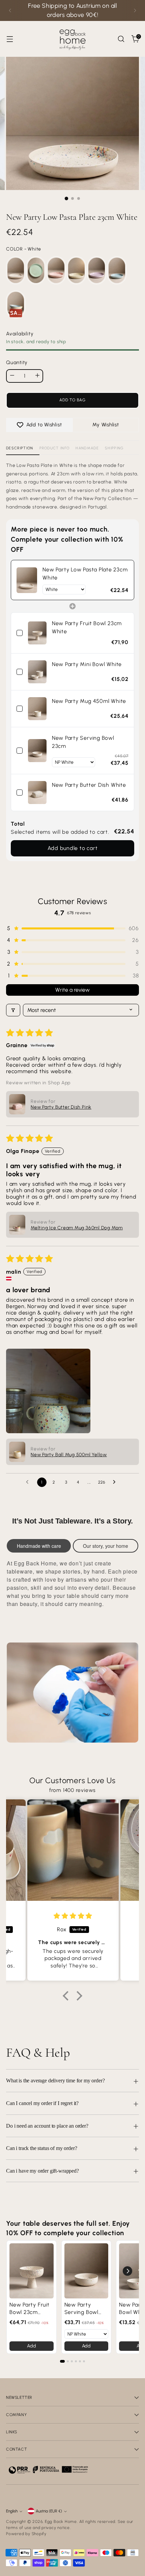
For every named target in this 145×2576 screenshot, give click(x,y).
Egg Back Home (61, 2522)
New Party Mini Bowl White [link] (87, 664)
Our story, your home (106, 1546)
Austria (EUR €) (49, 2511)
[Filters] (13, 1010)
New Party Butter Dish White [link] (89, 785)
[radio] (16, 270)
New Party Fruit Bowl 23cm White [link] (87, 627)
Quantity (17, 362)
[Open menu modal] (10, 39)
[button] (72, 928)
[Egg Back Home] (72, 39)
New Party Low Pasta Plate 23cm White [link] (85, 574)
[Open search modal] (121, 39)
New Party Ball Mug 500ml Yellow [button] (69, 1455)
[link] (27, 580)
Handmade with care (39, 1546)
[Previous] (10, 10)
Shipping (114, 448)
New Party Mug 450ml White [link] (89, 701)
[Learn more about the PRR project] (48, 2469)
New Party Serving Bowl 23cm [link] (83, 742)
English (12, 2511)
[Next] (135, 10)
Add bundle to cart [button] (73, 848)
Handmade (87, 448)
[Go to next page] (116, 1482)
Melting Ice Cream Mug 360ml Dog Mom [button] (77, 1228)
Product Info (55, 448)
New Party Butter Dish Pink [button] (61, 1107)
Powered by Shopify (26, 2534)
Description (20, 448)
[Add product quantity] (37, 375)
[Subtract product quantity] (12, 375)
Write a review (72, 990)
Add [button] (31, 2346)
